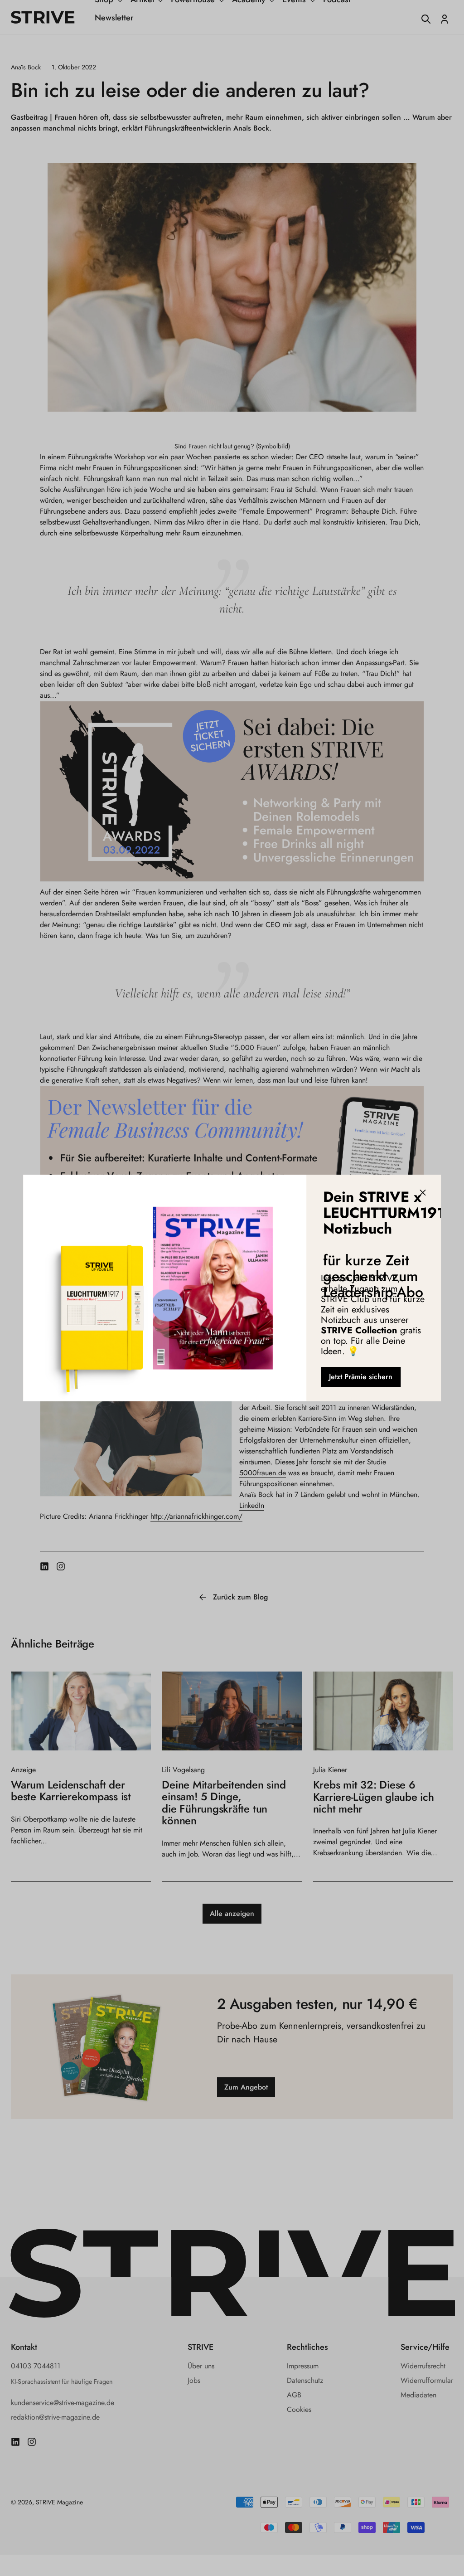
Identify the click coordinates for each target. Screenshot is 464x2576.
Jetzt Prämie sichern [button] (361, 1377)
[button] (423, 1193)
